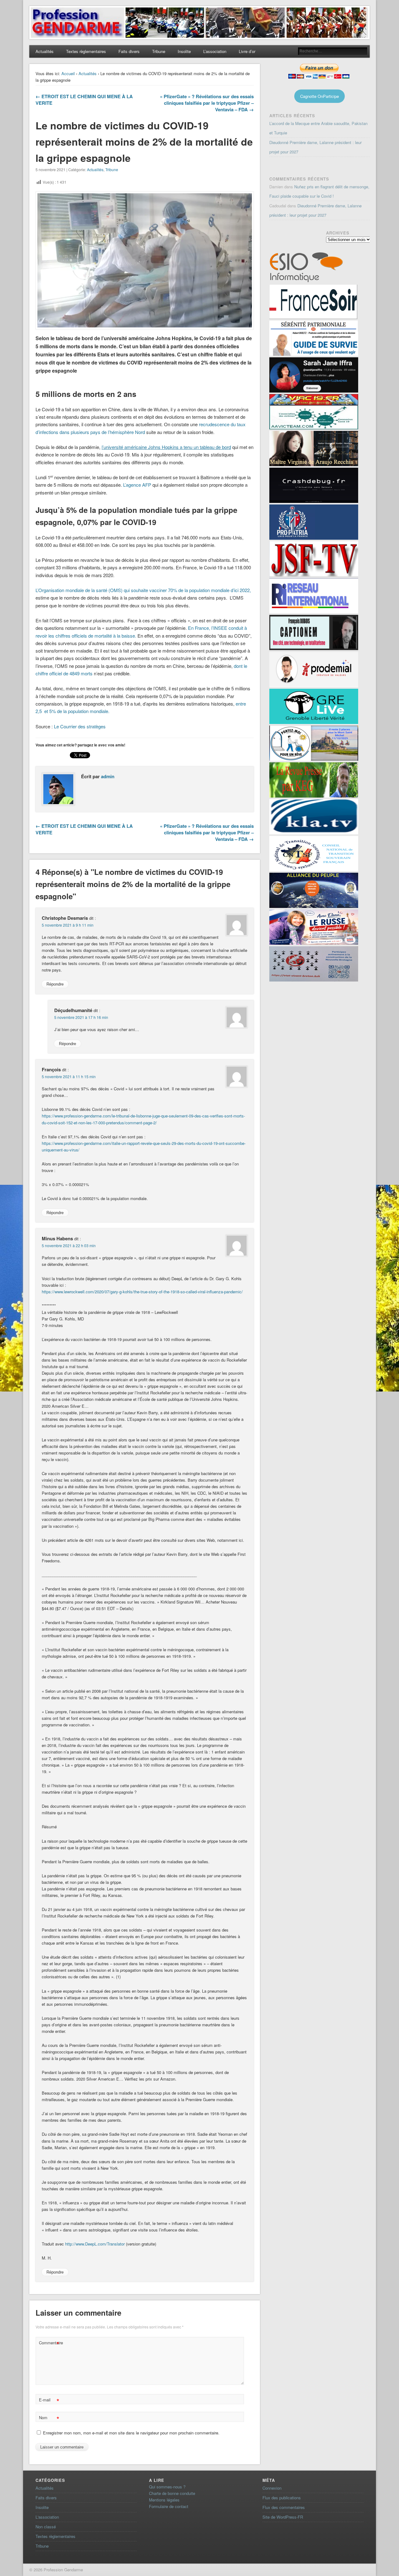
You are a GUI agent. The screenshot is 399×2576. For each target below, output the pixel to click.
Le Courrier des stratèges (80, 726)
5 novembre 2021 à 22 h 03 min (69, 1245)
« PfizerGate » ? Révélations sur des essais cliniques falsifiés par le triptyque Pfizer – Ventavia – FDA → (207, 103)
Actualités (45, 51)
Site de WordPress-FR (283, 2517)
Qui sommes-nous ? (167, 2487)
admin (108, 776)
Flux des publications (282, 2498)
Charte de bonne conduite (172, 2493)
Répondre (55, 984)
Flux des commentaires (284, 2507)
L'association (47, 2517)
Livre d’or (247, 51)
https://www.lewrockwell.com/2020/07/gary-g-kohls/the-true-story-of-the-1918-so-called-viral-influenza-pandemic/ (142, 1292)
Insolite (184, 51)
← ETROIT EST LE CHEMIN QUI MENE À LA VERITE (84, 100)
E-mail (49, 2401)
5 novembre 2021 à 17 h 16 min (81, 1017)
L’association (215, 51)
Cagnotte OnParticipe (320, 96)
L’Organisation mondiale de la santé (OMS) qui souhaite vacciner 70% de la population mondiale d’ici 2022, (143, 590)
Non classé (46, 2527)
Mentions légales (164, 2500)
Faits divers (129, 51)
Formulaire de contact (169, 2506)
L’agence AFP (138, 485)
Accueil (68, 73)
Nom (49, 2418)
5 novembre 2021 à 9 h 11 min (68, 925)
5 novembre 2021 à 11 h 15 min (69, 1076)
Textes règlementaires (86, 51)
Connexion (272, 2488)
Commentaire (50, 2344)
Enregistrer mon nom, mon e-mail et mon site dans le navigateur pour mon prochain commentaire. (131, 2433)
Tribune (159, 51)
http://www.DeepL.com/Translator (95, 2244)
